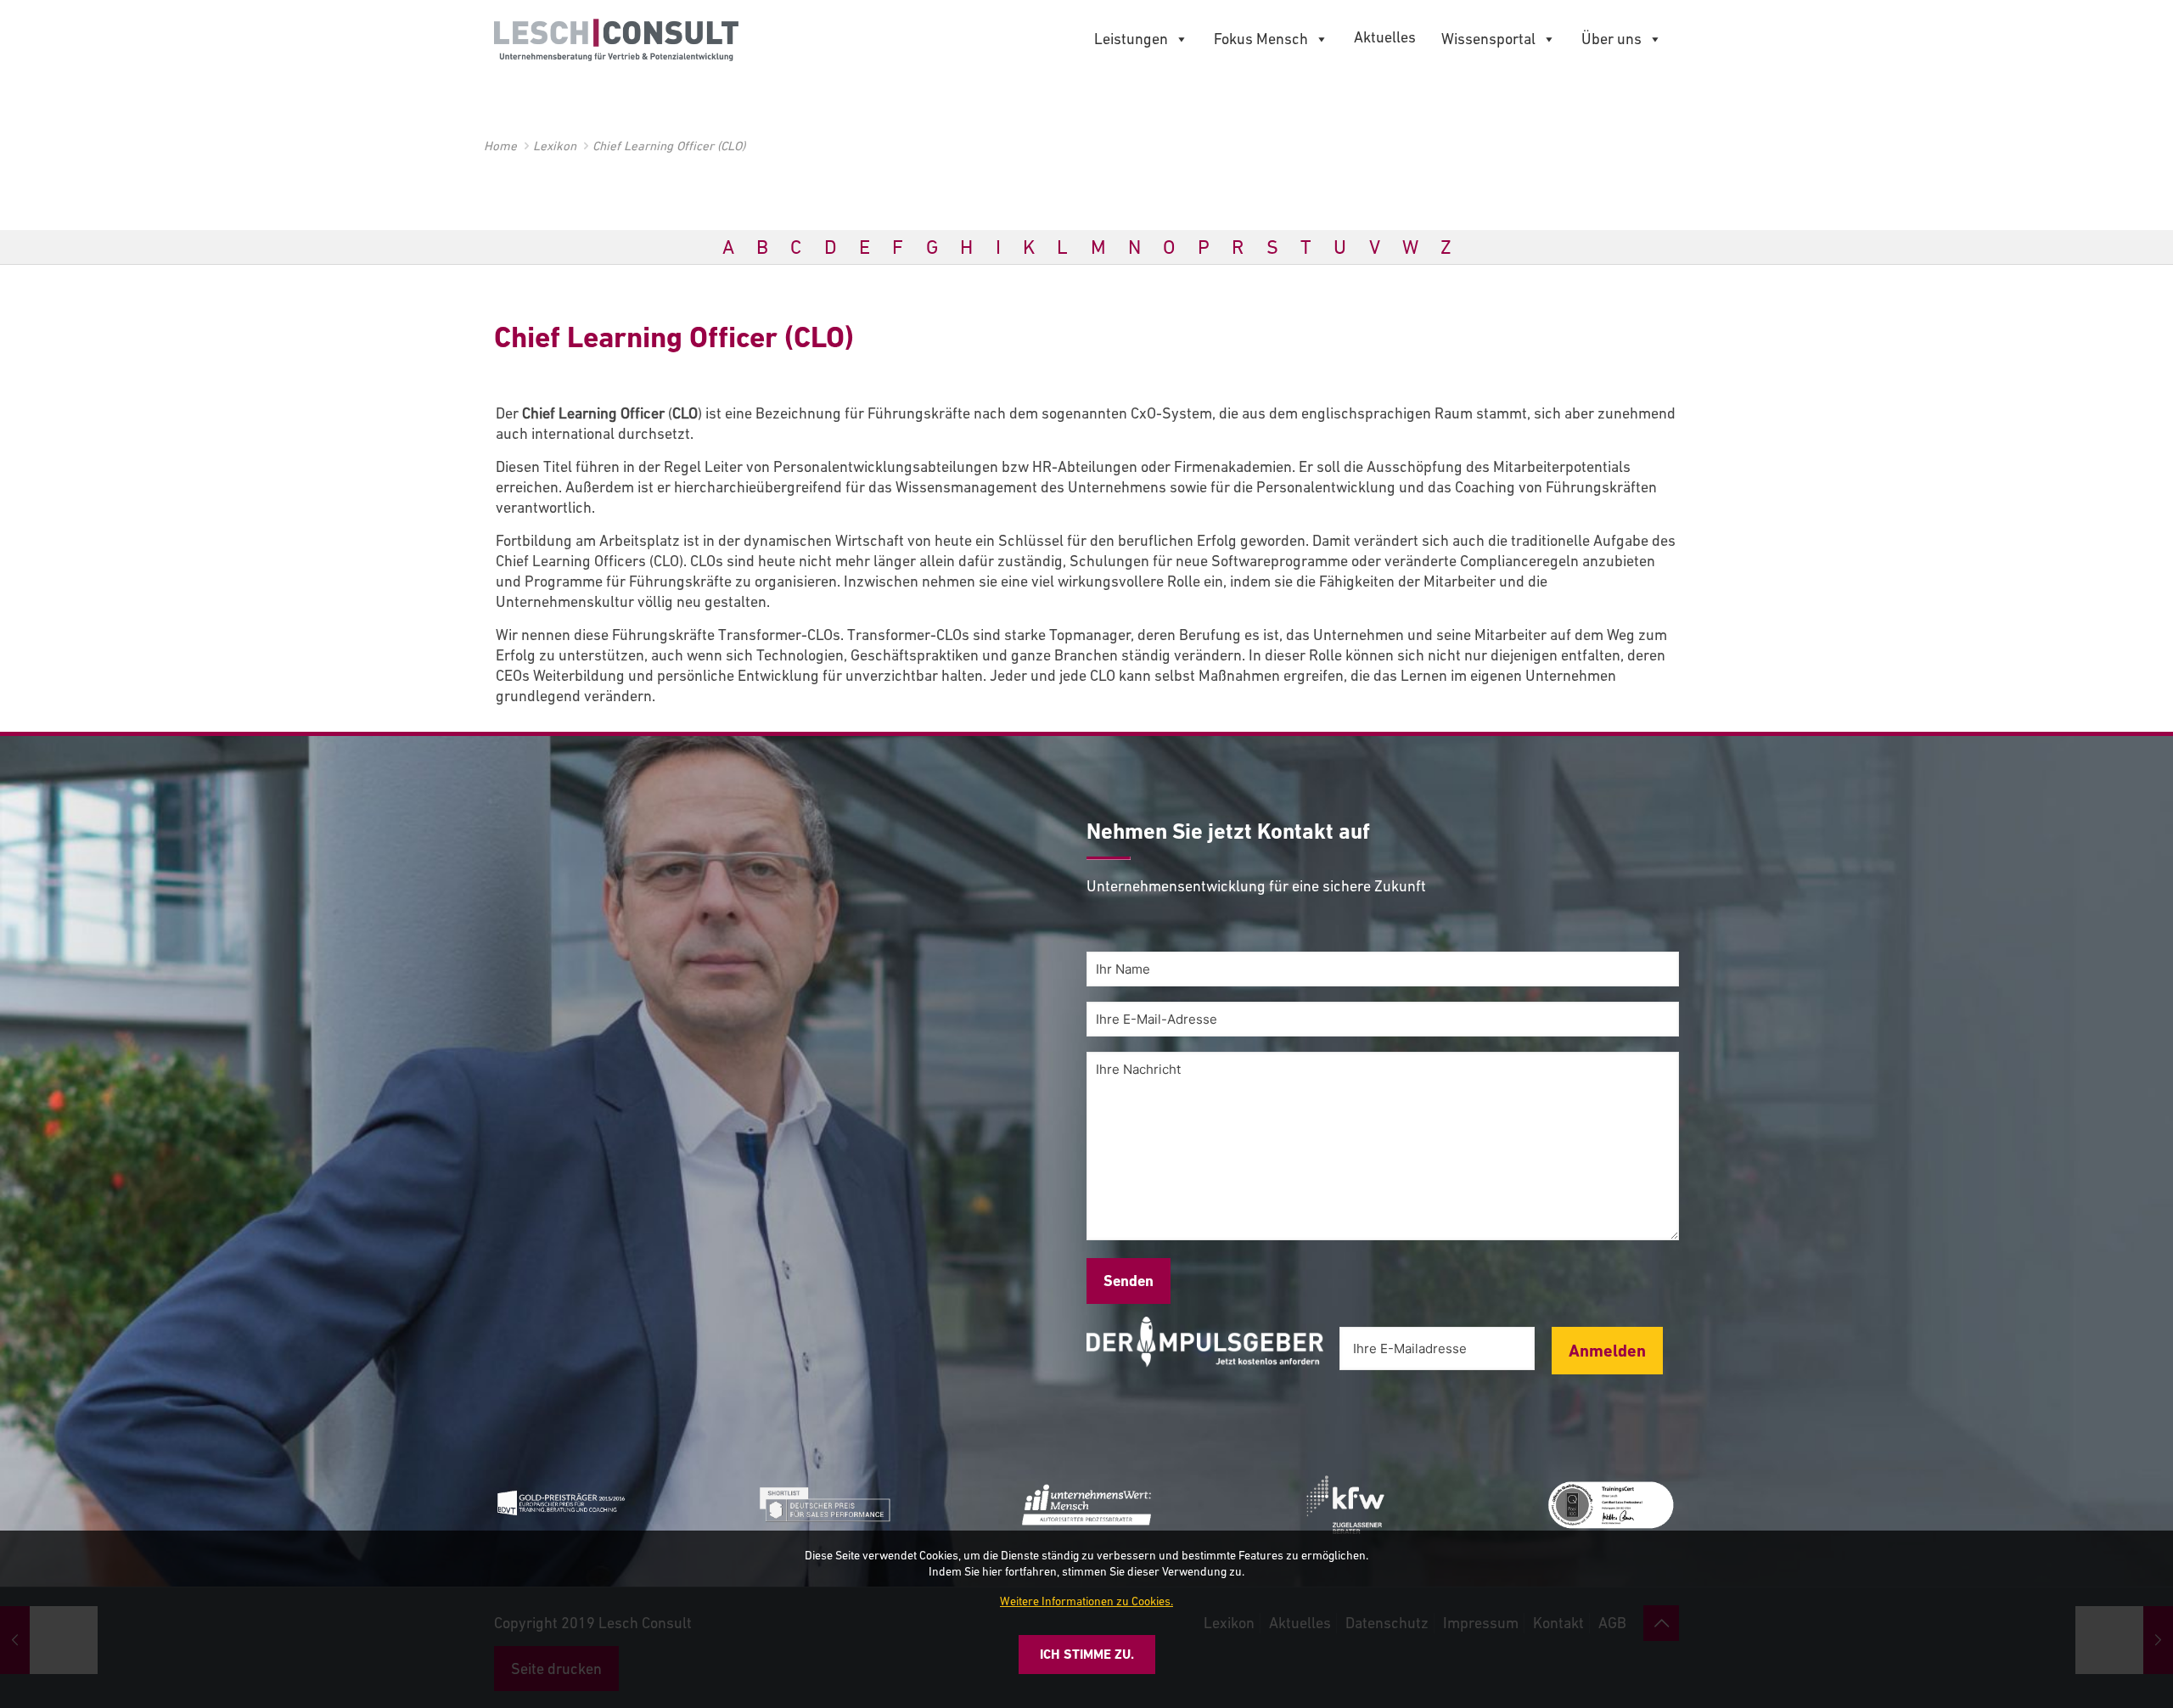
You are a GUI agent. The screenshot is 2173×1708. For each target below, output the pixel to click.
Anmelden (1607, 1351)
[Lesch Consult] (616, 38)
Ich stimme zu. (1087, 1654)
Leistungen (1131, 39)
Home (500, 146)
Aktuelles (1385, 37)
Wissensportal (1488, 39)
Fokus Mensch (1261, 39)
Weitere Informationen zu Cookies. (1086, 1601)
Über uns (1612, 39)
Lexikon (555, 146)
